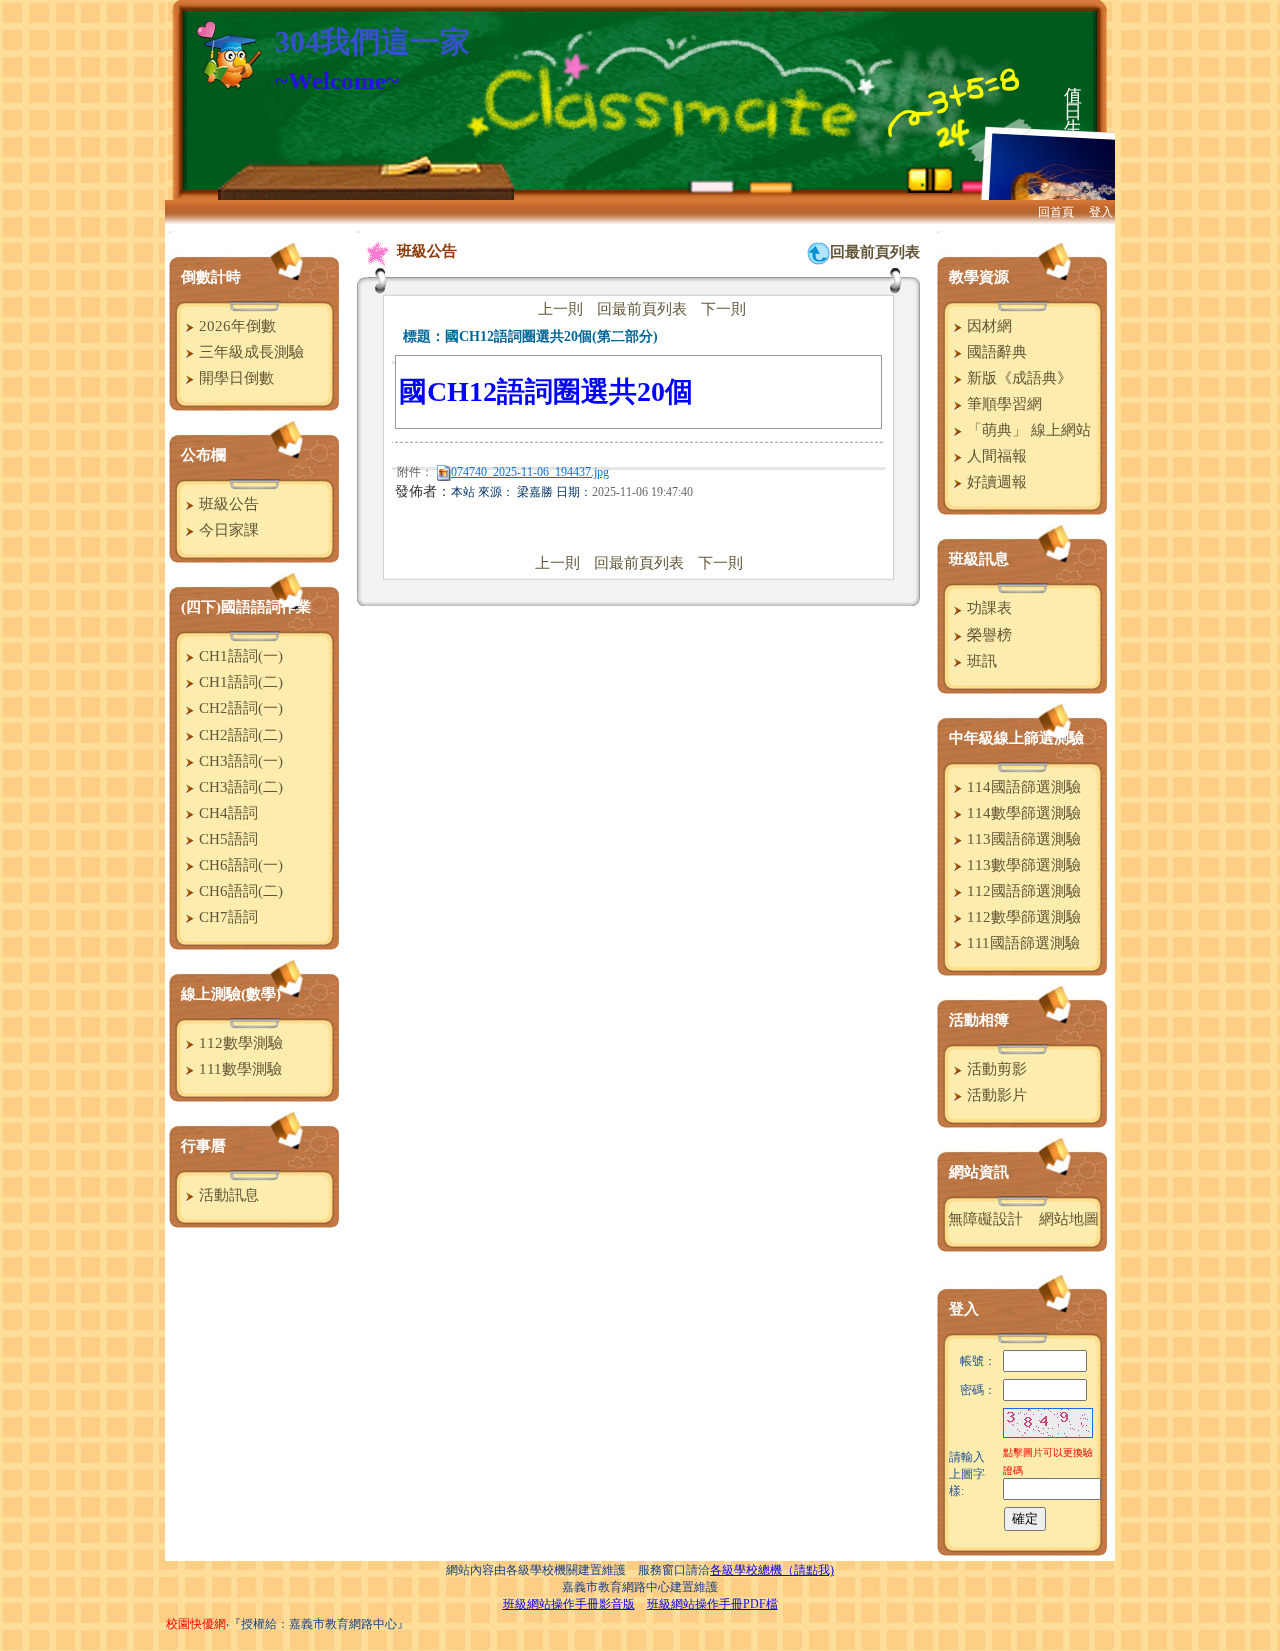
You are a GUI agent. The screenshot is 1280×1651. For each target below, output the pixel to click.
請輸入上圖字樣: (967, 1474)
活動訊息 (227, 1195)
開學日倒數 (234, 378)
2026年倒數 (235, 326)
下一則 (723, 309)
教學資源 (979, 277)
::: (170, 231)
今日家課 (227, 530)
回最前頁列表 (875, 252)
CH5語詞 (226, 839)
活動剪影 (995, 1069)
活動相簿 (979, 1020)
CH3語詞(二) (239, 787)
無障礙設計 (985, 1219)
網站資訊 (979, 1172)
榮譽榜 (987, 635)
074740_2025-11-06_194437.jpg (530, 472)
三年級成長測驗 (249, 352)
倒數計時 (211, 277)
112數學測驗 (239, 1043)
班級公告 (227, 504)
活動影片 (995, 1095)
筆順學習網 (1002, 404)
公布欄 (203, 455)
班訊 (980, 661)
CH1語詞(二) (239, 682)
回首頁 (1056, 212)
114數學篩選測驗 (1022, 813)
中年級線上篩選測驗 (1016, 738)
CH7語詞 (226, 917)
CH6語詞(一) (239, 865)
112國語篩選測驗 (1022, 891)
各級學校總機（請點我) (772, 1570)
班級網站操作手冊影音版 (569, 1604)
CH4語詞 (226, 813)
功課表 (987, 608)
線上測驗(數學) (231, 994)
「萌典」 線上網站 (1027, 430)
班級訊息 (979, 559)
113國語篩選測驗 (1022, 839)
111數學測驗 (238, 1069)
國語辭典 (995, 352)
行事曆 (203, 1146)
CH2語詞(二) (239, 735)
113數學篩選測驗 (1022, 865)
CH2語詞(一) (239, 708)
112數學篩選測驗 (1022, 917)
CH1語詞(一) (239, 656)
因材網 (987, 326)
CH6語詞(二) (239, 891)
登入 (1101, 212)
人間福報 (995, 456)
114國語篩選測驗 (1022, 787)
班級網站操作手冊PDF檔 (712, 1604)
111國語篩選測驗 (1021, 943)
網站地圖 (1069, 1219)
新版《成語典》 (1017, 378)
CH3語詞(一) (239, 761)
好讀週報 (995, 482)
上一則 (560, 309)
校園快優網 (196, 1624)
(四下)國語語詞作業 (246, 607)
